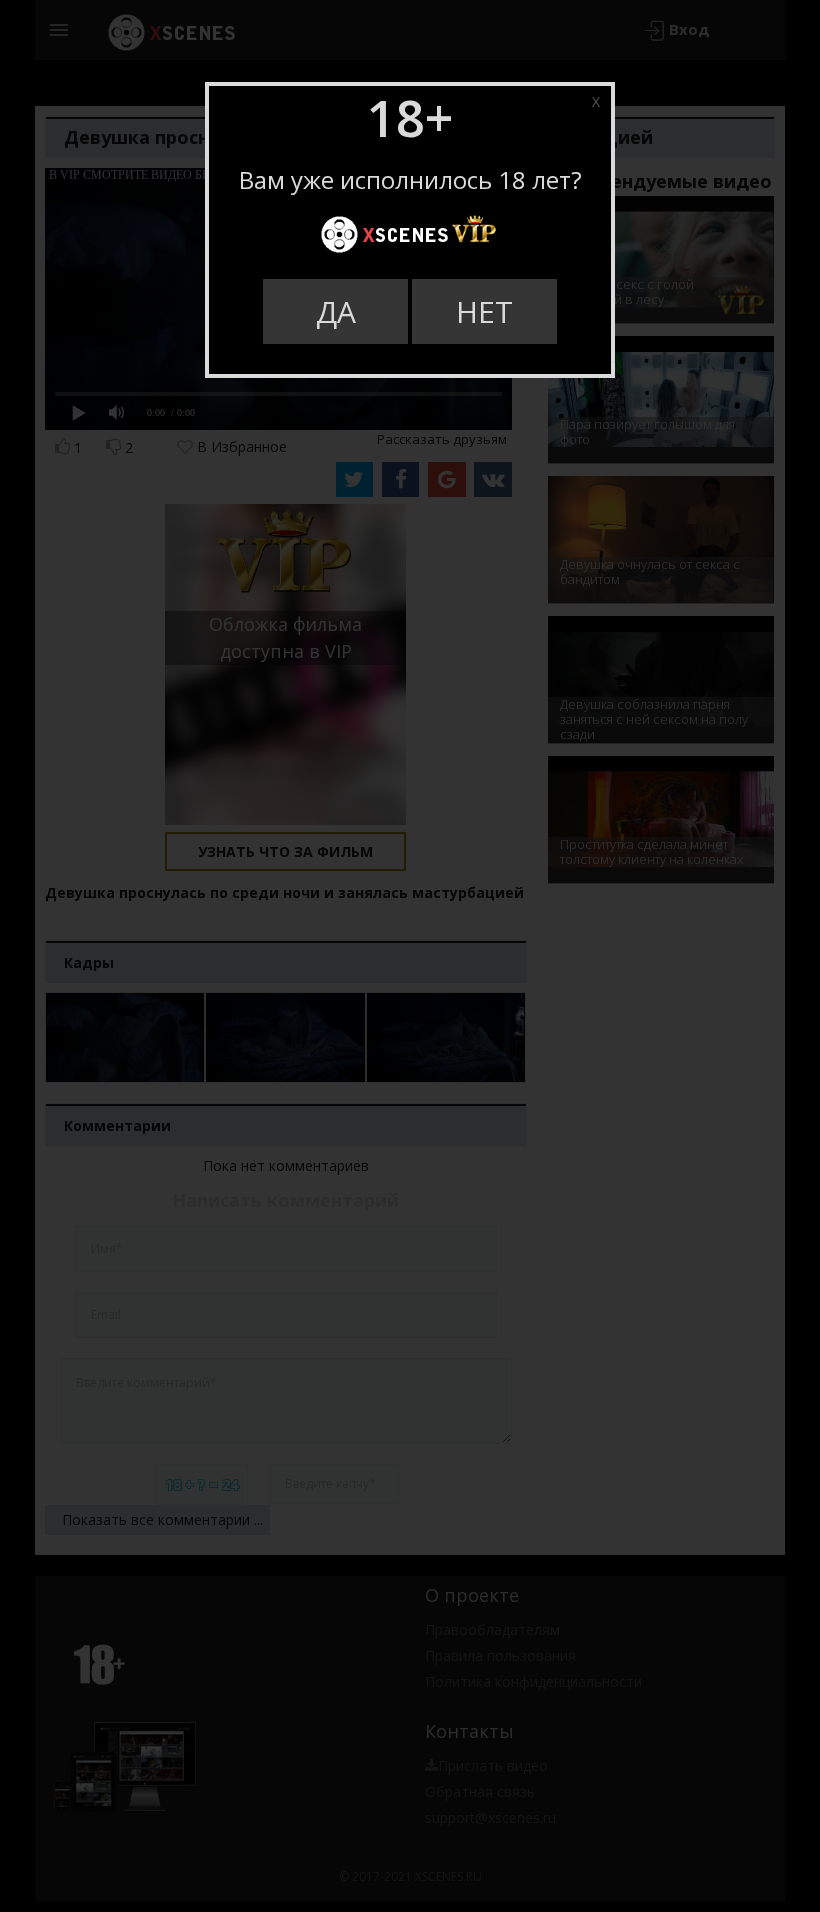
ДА (336, 311)
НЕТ (484, 311)
